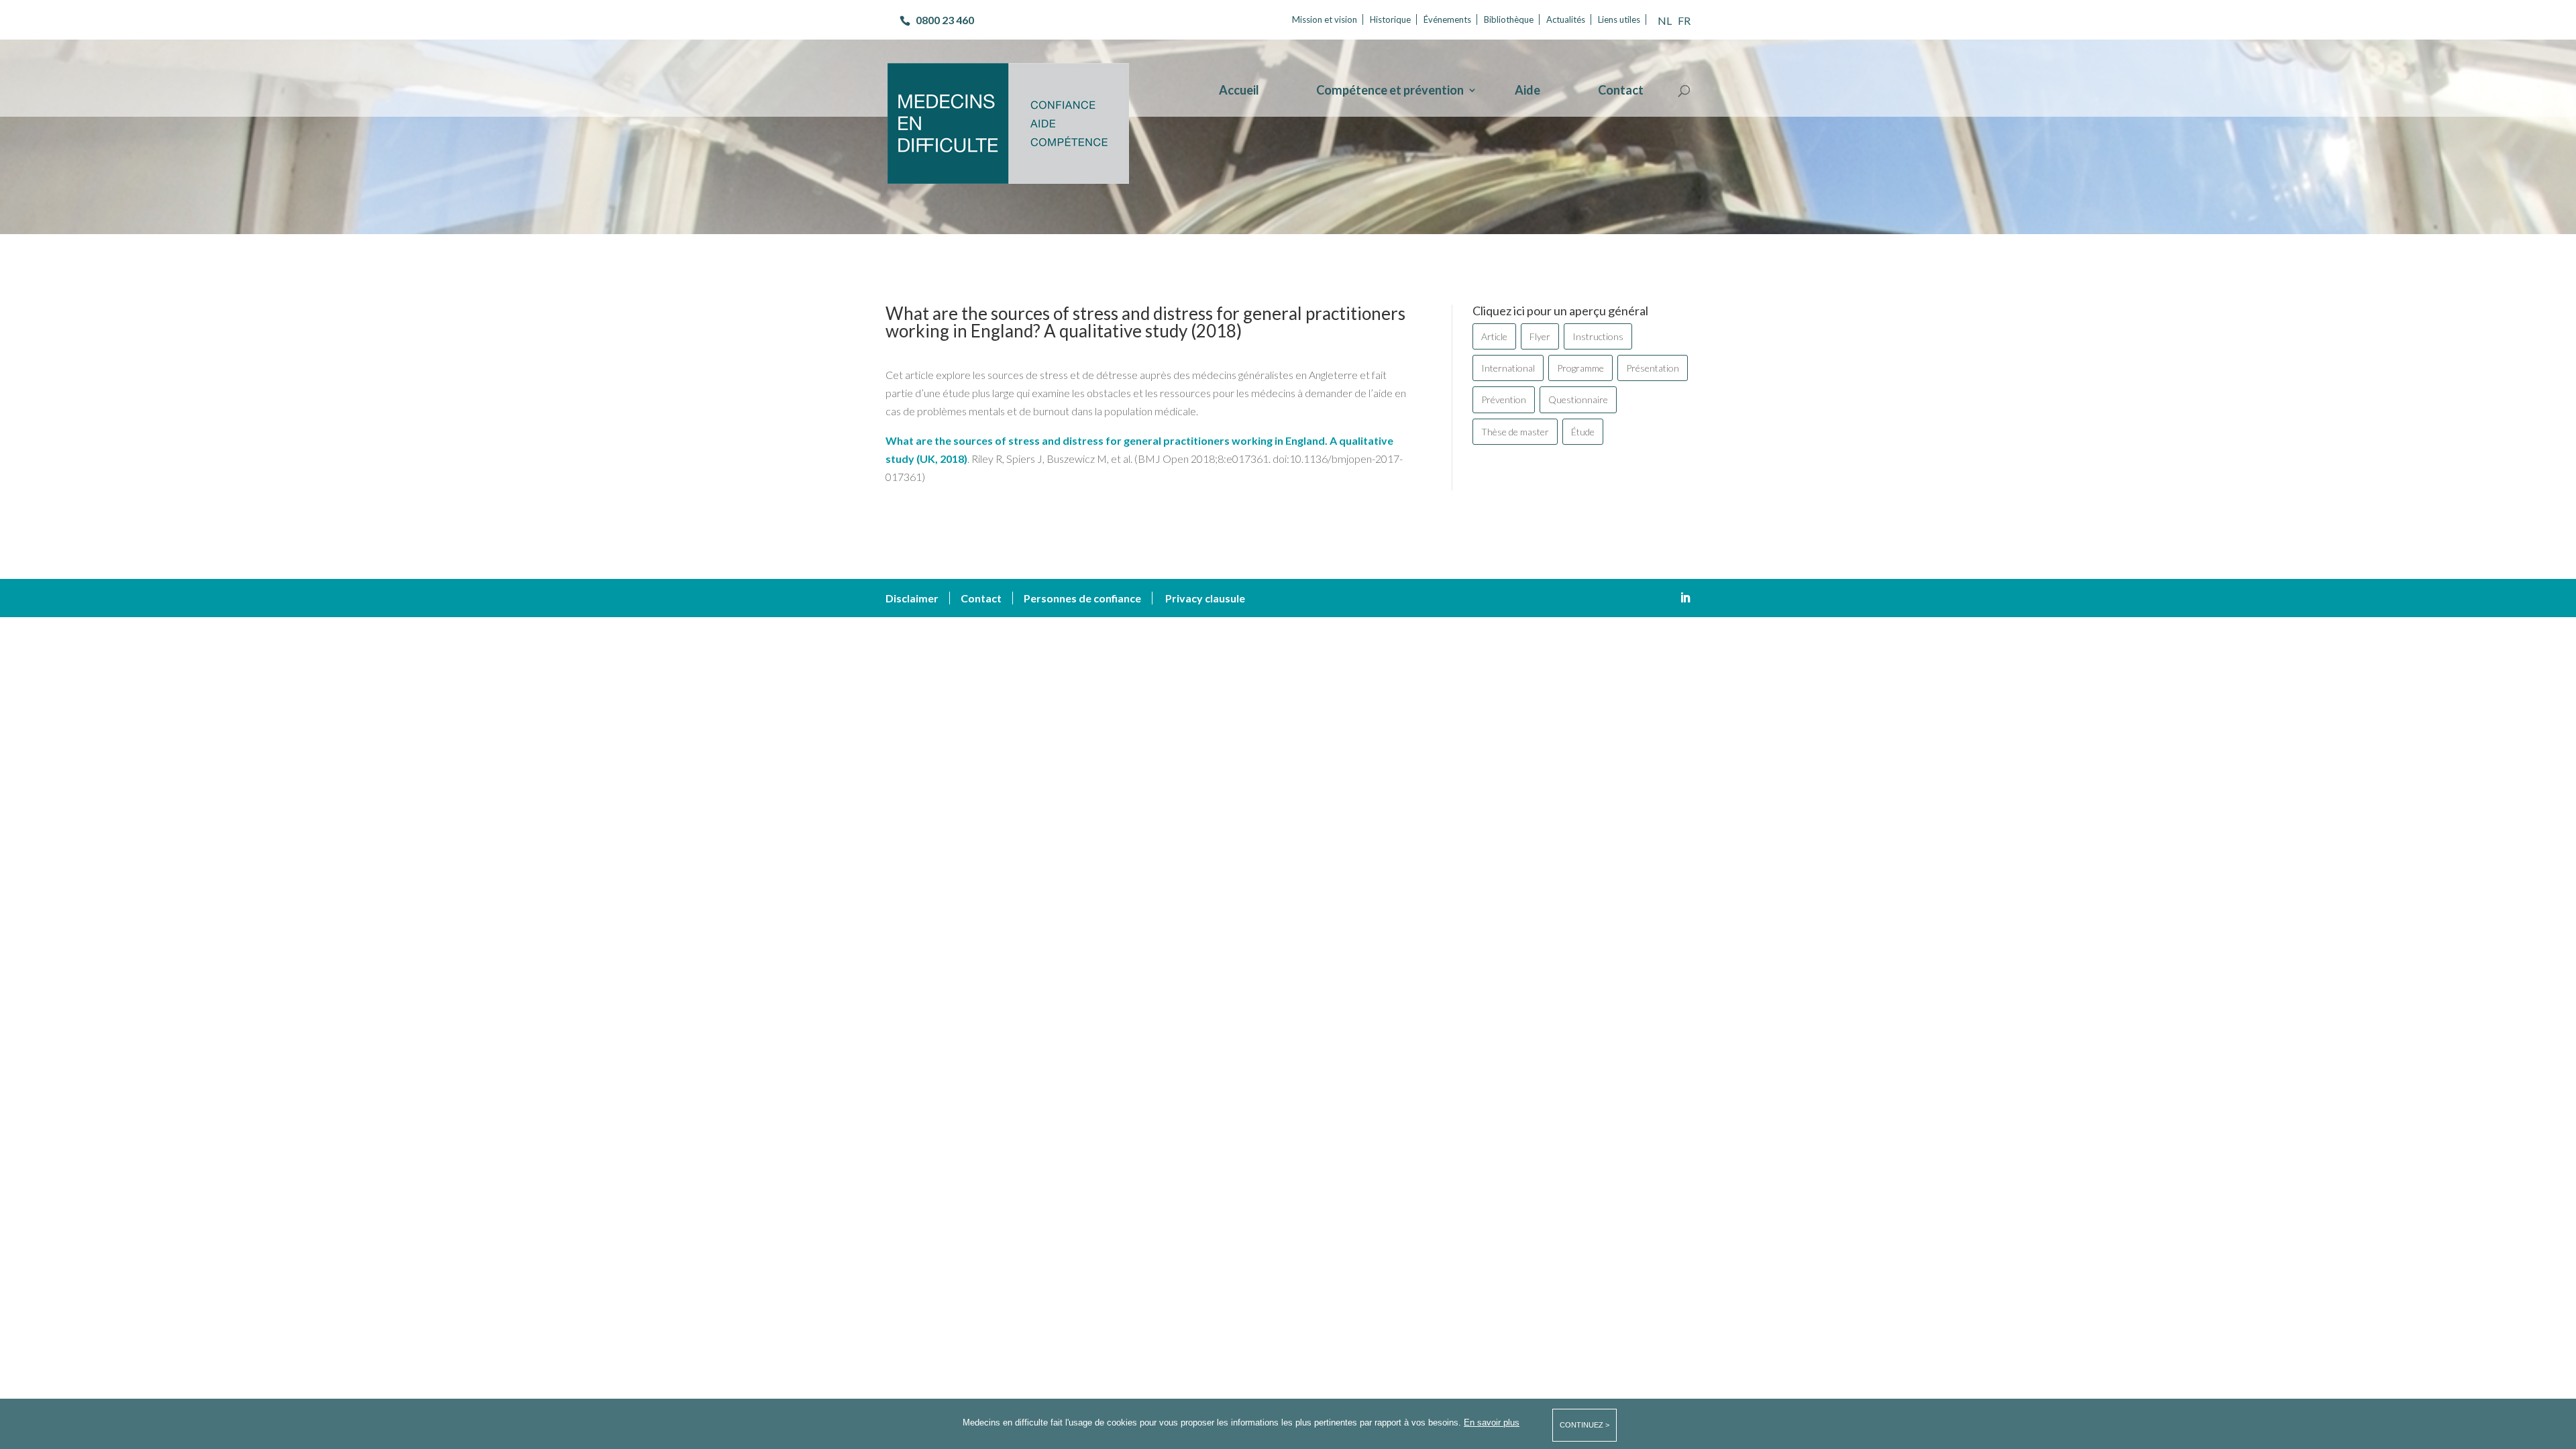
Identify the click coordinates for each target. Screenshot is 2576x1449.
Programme (1580, 368)
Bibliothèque (1509, 19)
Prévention (1504, 399)
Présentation (1653, 368)
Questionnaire (1578, 399)
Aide (1527, 91)
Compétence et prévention (1390, 91)
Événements (1447, 19)
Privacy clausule (1205, 598)
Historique (1390, 19)
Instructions (1598, 336)
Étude (1583, 432)
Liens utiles (1619, 19)
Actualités (1566, 19)
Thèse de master (1515, 432)
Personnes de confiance (1082, 598)
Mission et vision (1325, 19)
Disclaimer (912, 598)
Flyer (1540, 336)
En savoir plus (1492, 1423)
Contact (1621, 91)
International (1508, 368)
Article (1494, 336)
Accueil (1239, 91)
